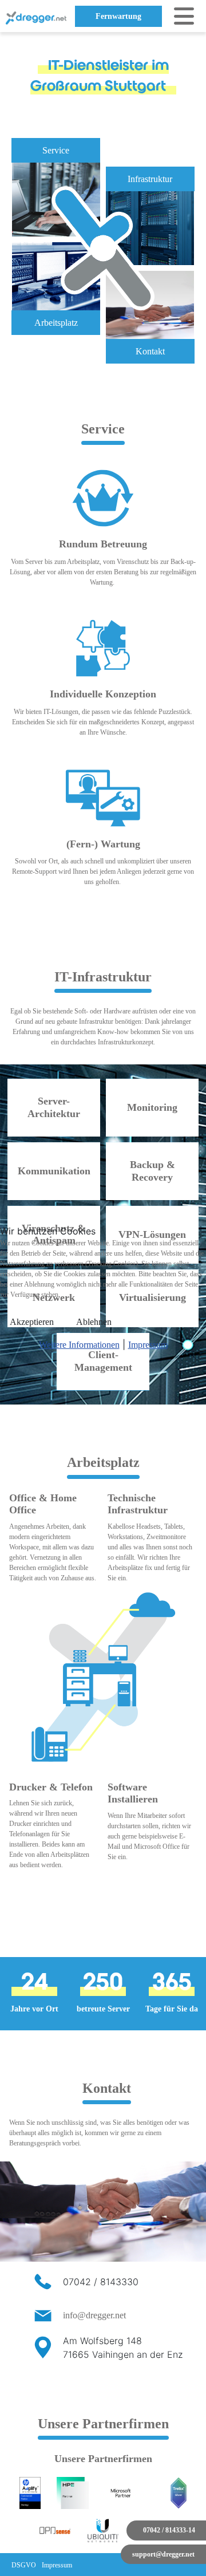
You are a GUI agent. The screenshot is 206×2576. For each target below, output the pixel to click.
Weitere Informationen (79, 1345)
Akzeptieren (32, 1322)
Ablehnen (94, 1322)
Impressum (148, 1345)
